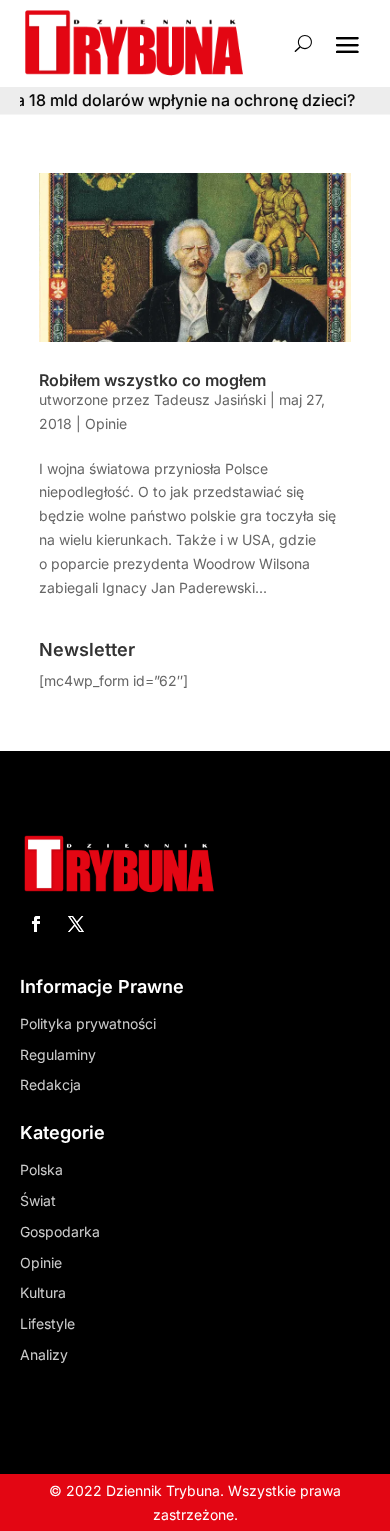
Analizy (44, 1354)
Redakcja (50, 1084)
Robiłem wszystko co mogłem (152, 380)
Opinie (106, 423)
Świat (38, 1200)
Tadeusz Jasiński (210, 399)
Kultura (43, 1292)
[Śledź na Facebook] (36, 924)
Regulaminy (58, 1054)
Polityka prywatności (88, 1023)
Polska (41, 1169)
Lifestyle (47, 1323)
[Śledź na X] (76, 924)
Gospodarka (60, 1231)
